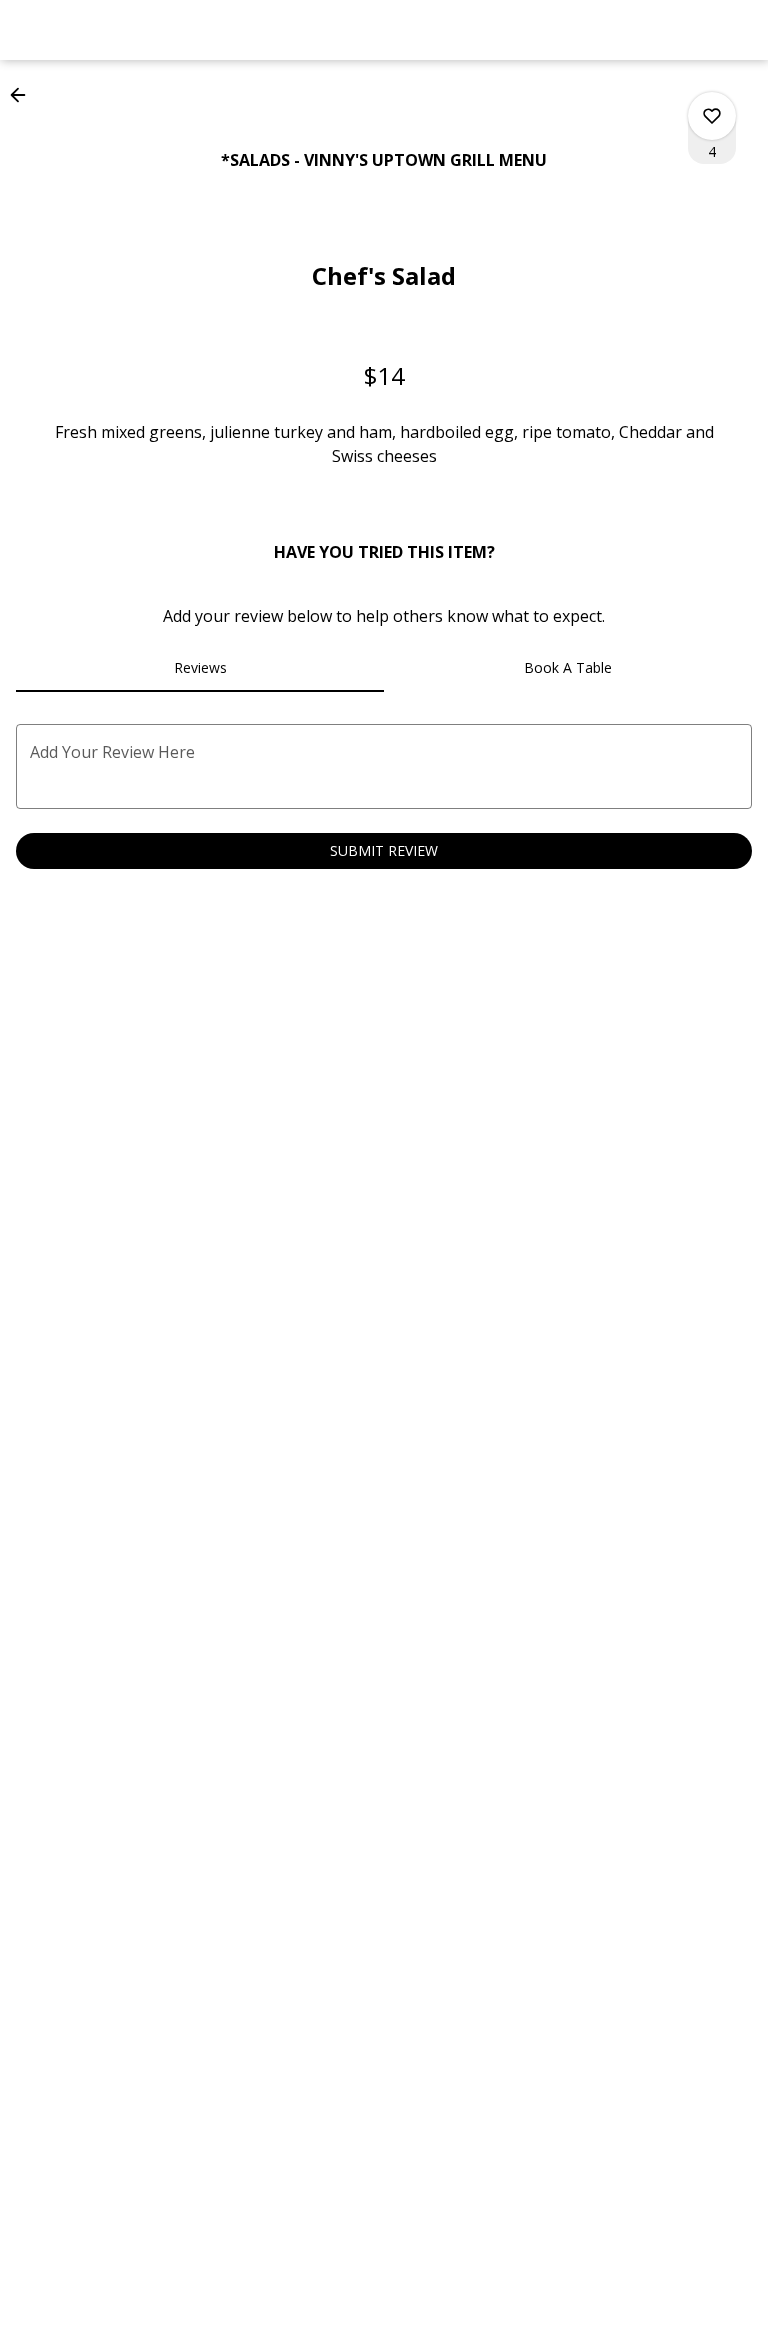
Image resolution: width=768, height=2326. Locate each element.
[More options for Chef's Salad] (712, 116)
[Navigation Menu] (740, 30)
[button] (24, 95)
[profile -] (690, 29)
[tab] (200, 668)
